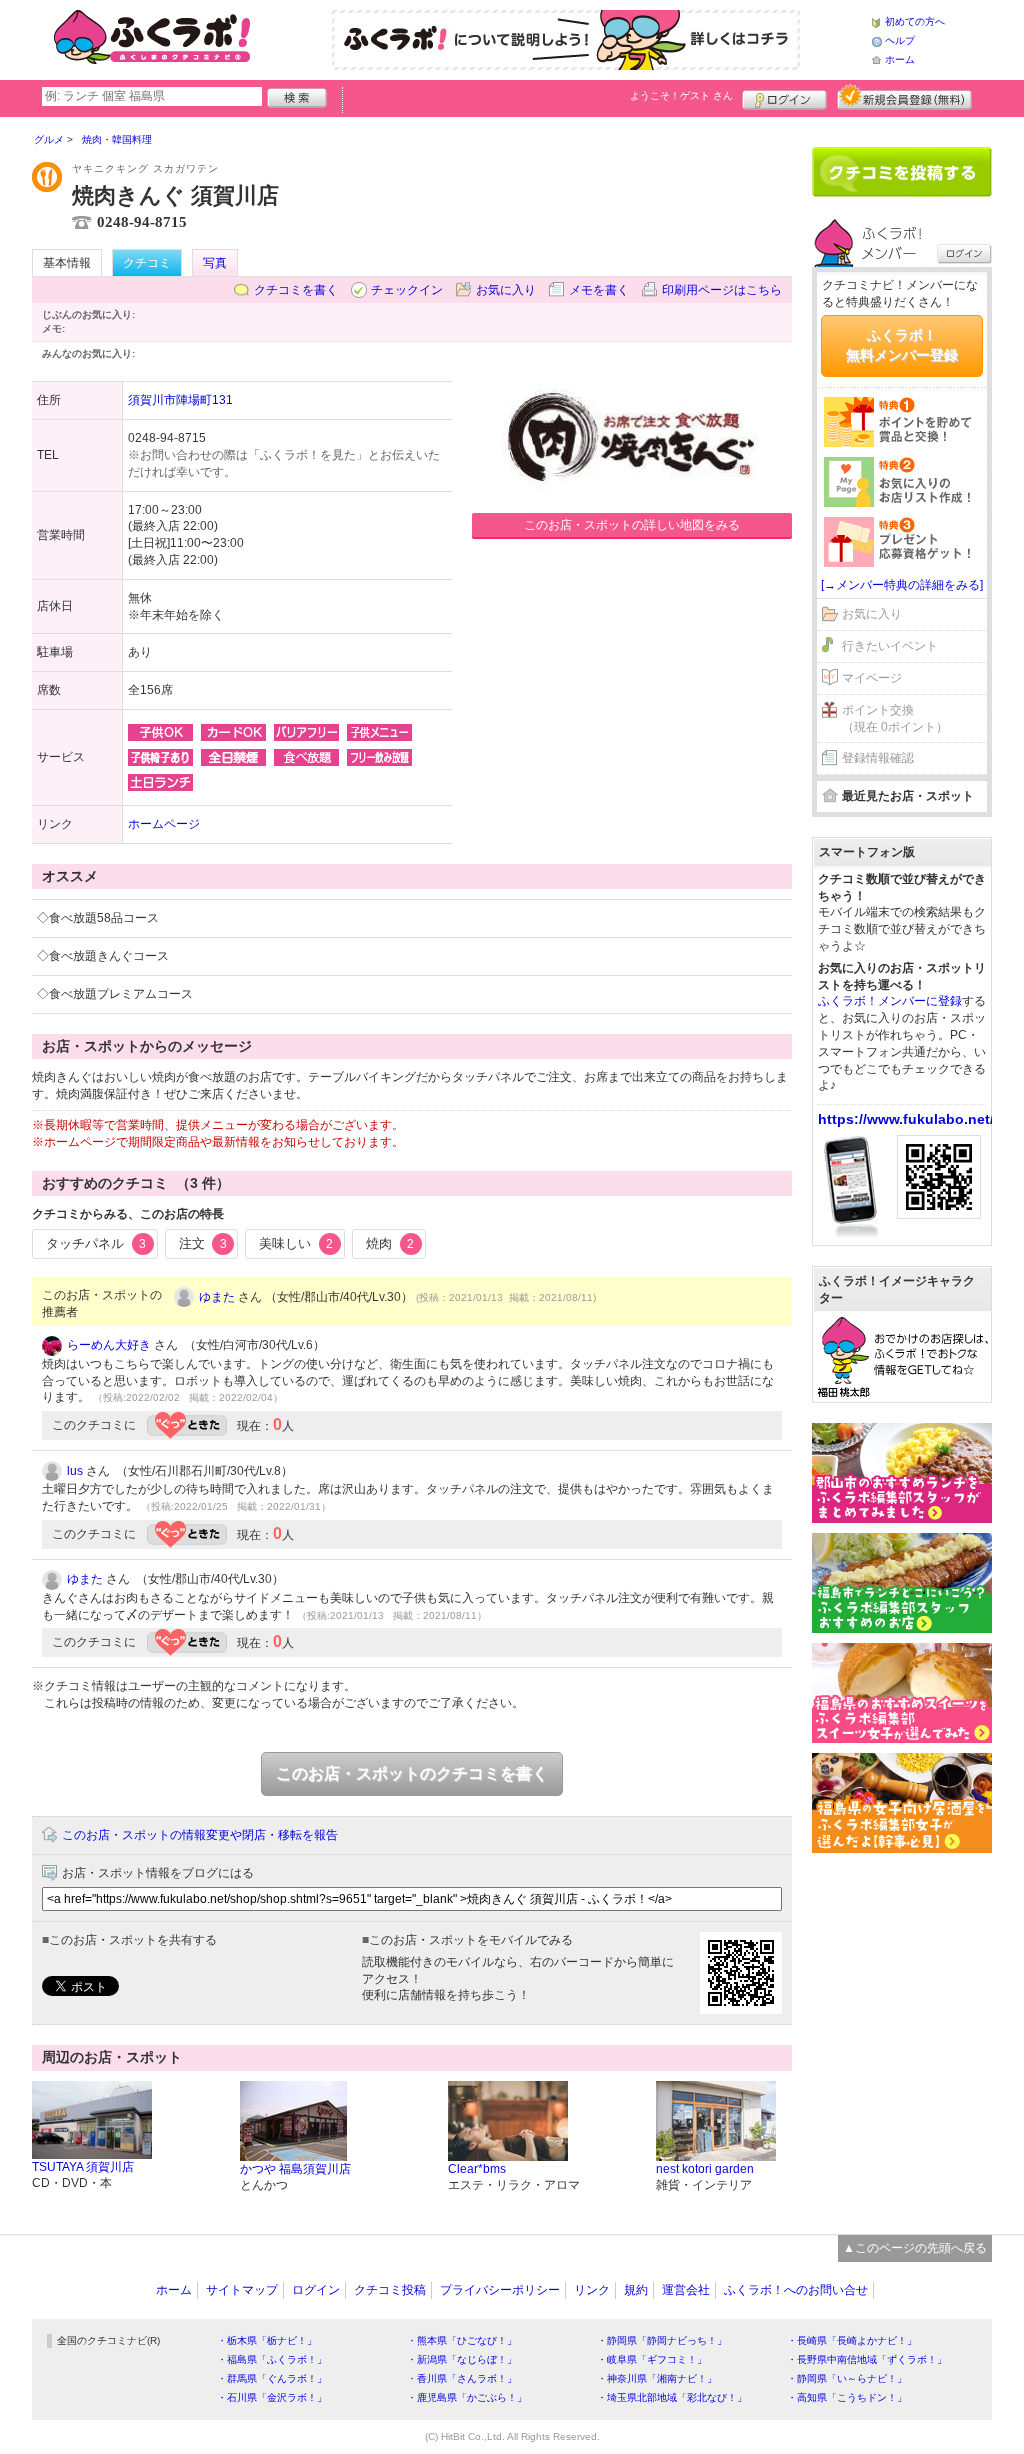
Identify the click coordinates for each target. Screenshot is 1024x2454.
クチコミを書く (296, 290)
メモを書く (599, 290)
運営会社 (686, 2290)
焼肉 (390, 1243)
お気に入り (506, 290)
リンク (592, 2290)
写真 (215, 263)
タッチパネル (96, 1243)
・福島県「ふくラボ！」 (272, 2359)
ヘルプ (900, 40)
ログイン (784, 97)
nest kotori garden (705, 2169)
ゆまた (217, 1297)
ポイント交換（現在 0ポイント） (895, 718)
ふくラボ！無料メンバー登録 (902, 345)
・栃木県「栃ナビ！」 (267, 2340)
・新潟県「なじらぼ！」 (462, 2359)
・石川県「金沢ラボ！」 (272, 2397)
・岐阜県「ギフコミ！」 (652, 2359)
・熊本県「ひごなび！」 (462, 2340)
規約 (636, 2290)
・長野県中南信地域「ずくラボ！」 (867, 2359)
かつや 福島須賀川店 (295, 2169)
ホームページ (164, 824)
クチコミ (147, 263)
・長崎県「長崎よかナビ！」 (852, 2340)
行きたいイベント (890, 646)
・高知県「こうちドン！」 (847, 2397)
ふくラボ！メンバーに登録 (890, 1001)
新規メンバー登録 (904, 97)
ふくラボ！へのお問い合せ (796, 2290)
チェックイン (407, 290)
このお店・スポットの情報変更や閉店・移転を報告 (200, 1835)
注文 (203, 1243)
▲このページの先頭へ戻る (915, 2248)
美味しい (296, 1243)
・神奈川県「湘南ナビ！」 (657, 2378)
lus (75, 1471)
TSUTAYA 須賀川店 (83, 2167)
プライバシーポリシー (500, 2290)
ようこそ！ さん (681, 95)
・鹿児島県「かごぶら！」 (467, 2397)
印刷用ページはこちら (722, 290)
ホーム (900, 59)
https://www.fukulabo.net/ (906, 1119)
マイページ (872, 678)
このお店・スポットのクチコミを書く (412, 1773)
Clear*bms (477, 2169)
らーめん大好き (109, 1345)
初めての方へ (915, 21)
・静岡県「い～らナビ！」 (847, 2378)
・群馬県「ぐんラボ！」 (272, 2378)
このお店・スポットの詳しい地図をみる (632, 525)
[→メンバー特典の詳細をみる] (902, 585)
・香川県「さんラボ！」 (462, 2378)
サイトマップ (242, 2290)
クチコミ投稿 (390, 2290)
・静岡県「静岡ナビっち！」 (662, 2340)
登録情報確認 (878, 758)
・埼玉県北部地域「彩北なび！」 (672, 2397)
